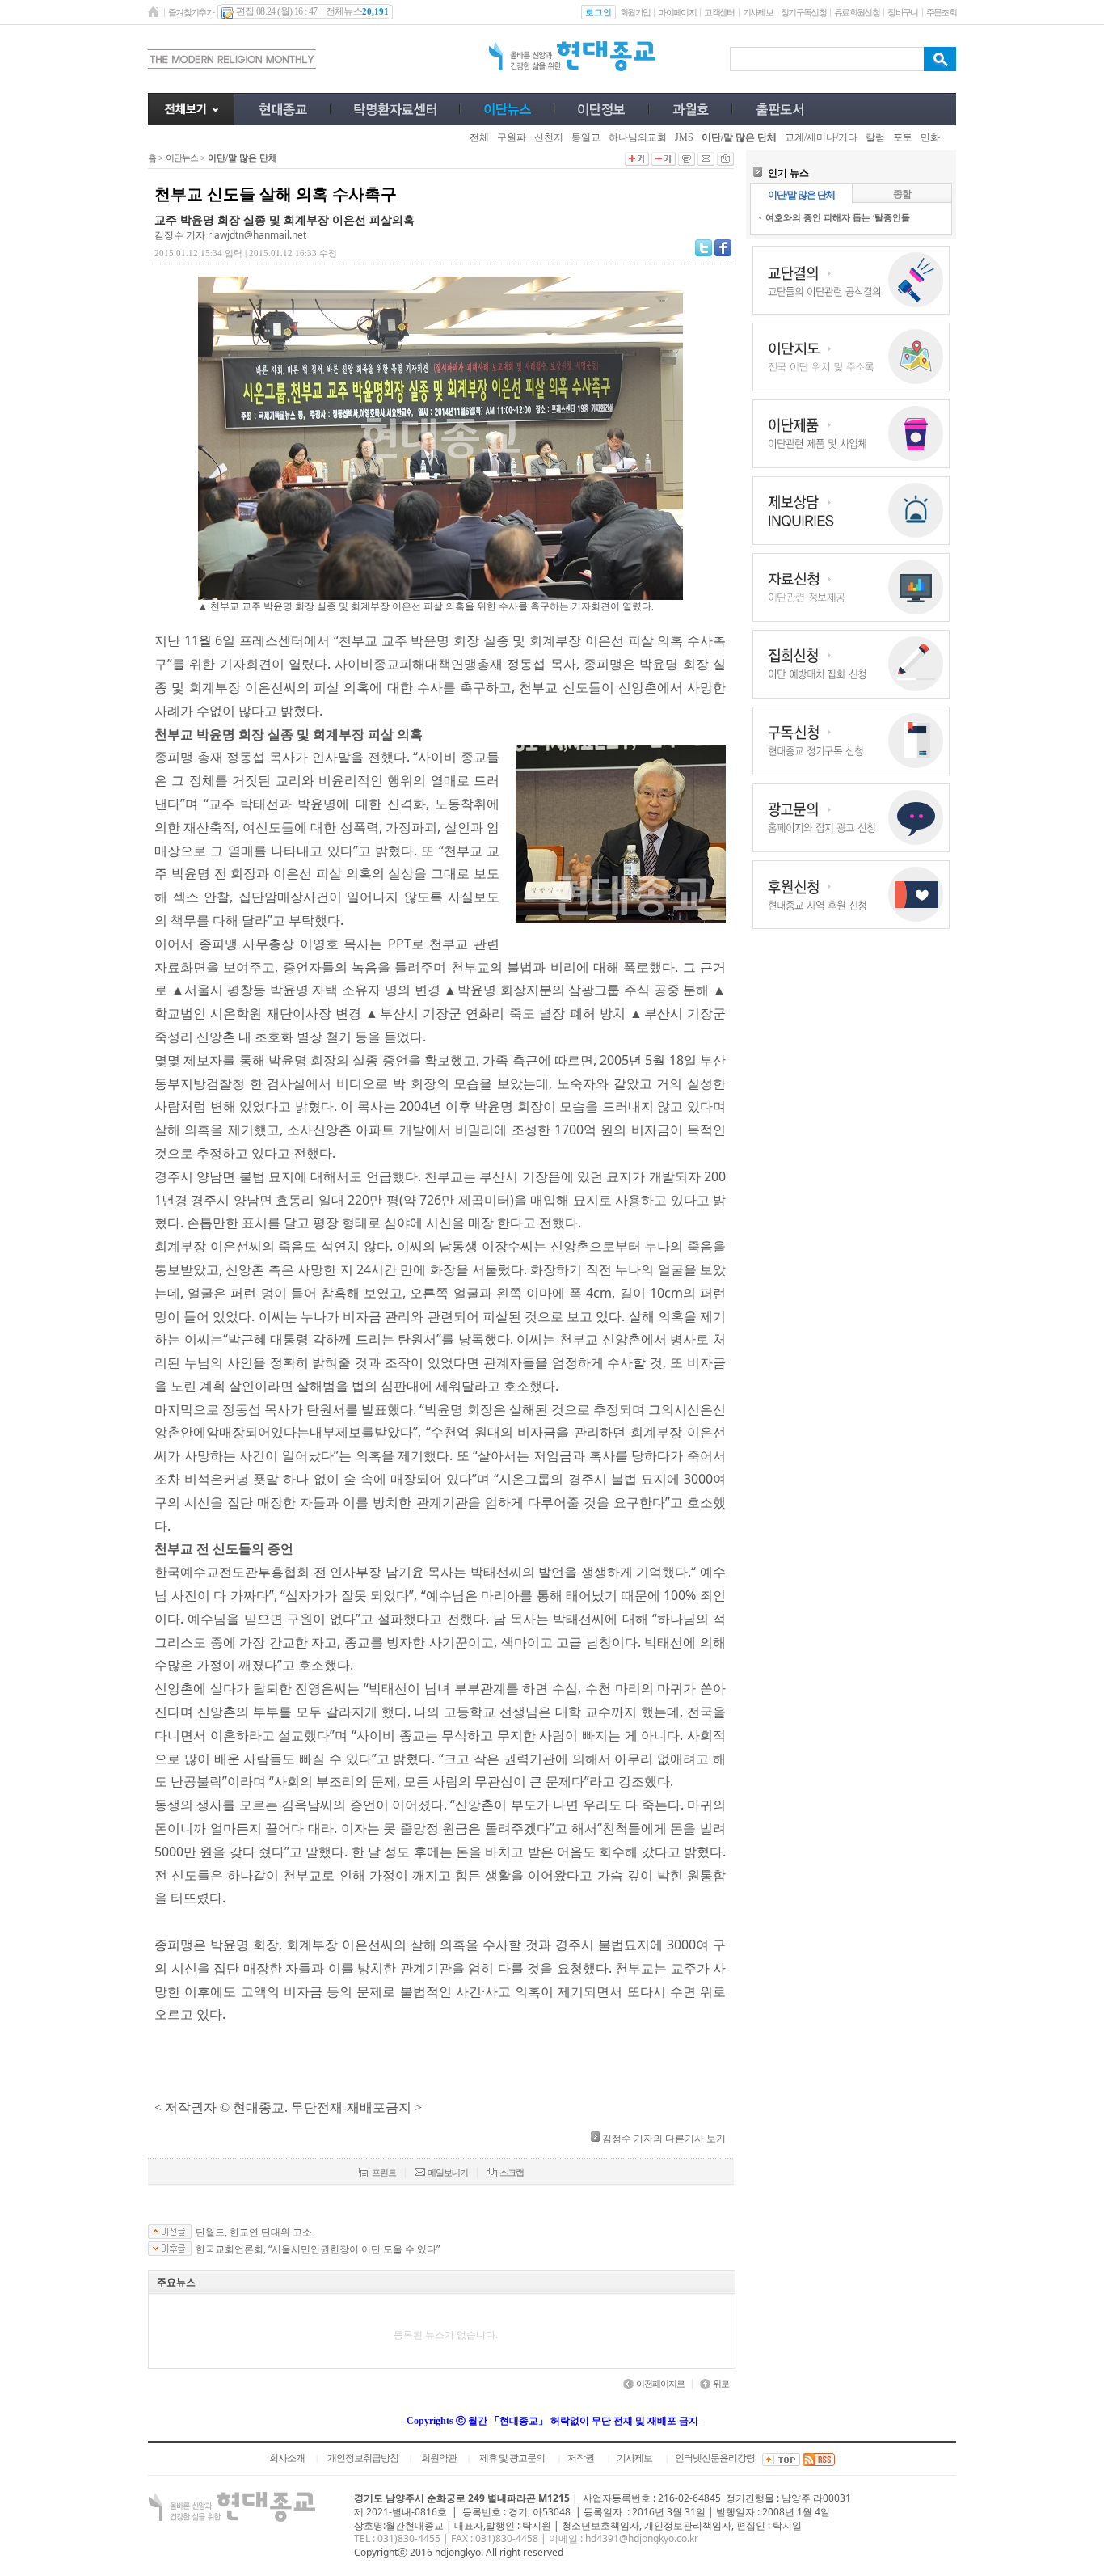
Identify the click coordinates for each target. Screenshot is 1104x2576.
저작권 (581, 2458)
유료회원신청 (857, 12)
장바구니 (902, 12)
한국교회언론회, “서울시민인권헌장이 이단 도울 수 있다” (318, 2249)
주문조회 (941, 12)
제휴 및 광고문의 (512, 2458)
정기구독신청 (803, 12)
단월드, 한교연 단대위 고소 (254, 2232)
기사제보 (758, 12)
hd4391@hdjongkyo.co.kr (642, 2538)
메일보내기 (448, 2173)
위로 (721, 2384)
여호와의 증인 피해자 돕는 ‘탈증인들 (838, 217)
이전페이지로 (660, 2384)
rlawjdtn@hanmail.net (257, 235)
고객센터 (719, 12)
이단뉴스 (182, 158)
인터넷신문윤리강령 (715, 2458)
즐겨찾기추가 (191, 12)
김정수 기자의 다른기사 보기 (664, 2138)
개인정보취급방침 (363, 2458)
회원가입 (635, 12)
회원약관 (439, 2458)
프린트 (384, 2173)
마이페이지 (677, 12)
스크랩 (512, 2173)
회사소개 (287, 2458)
